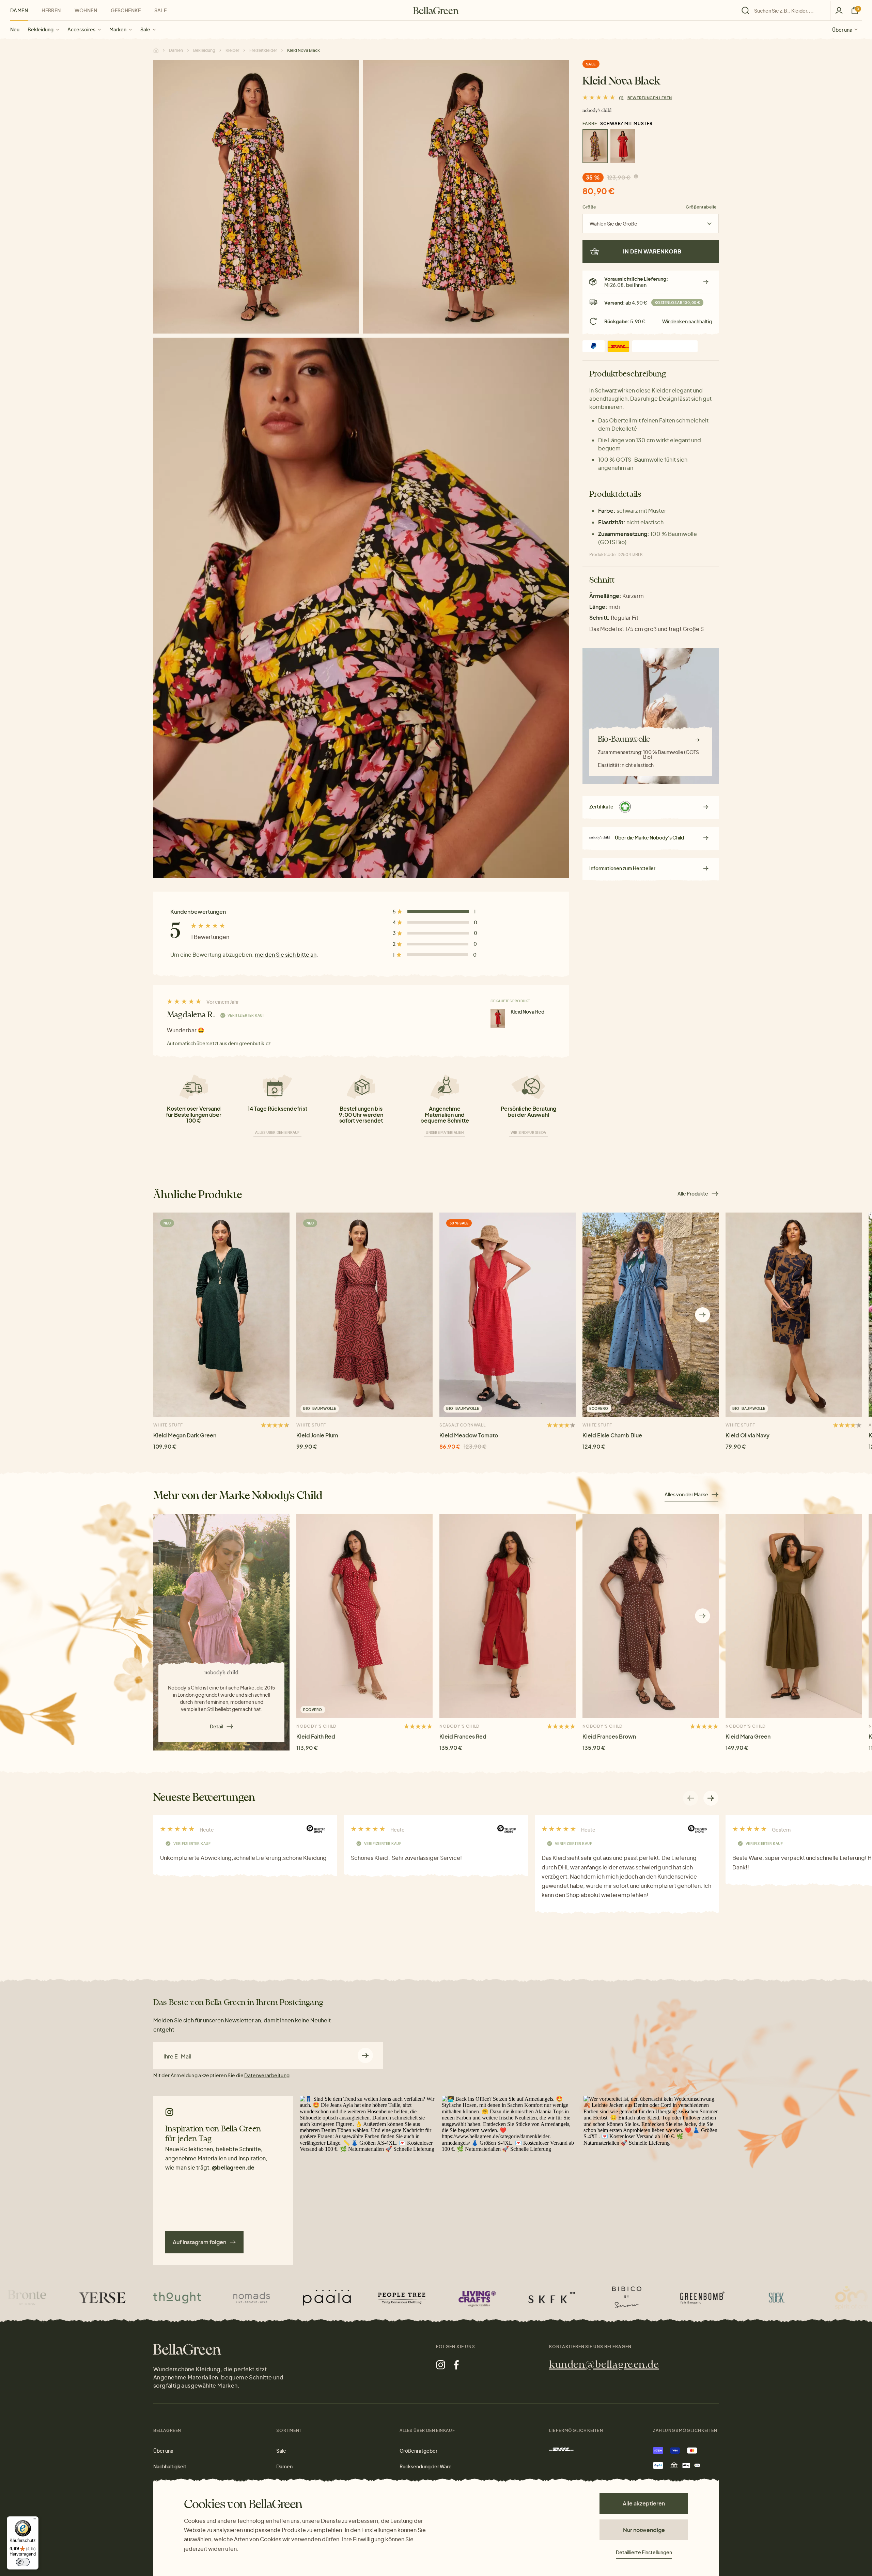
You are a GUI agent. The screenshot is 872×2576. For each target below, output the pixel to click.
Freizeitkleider (263, 50)
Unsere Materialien (445, 1132)
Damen (19, 10)
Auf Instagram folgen (199, 2242)
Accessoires (81, 29)
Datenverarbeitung (267, 2075)
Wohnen (86, 10)
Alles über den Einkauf (277, 1132)
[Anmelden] (839, 10)
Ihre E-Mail (177, 2056)
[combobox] (788, 11)
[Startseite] (436, 11)
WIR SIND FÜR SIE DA (528, 1132)
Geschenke (126, 10)
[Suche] (784, 11)
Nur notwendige (644, 2530)
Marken (118, 29)
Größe (589, 207)
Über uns (842, 29)
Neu (15, 29)
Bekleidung (41, 29)
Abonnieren (365, 2055)
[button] (703, 1315)
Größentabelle (701, 207)
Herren (51, 10)
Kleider (232, 50)
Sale (145, 29)
